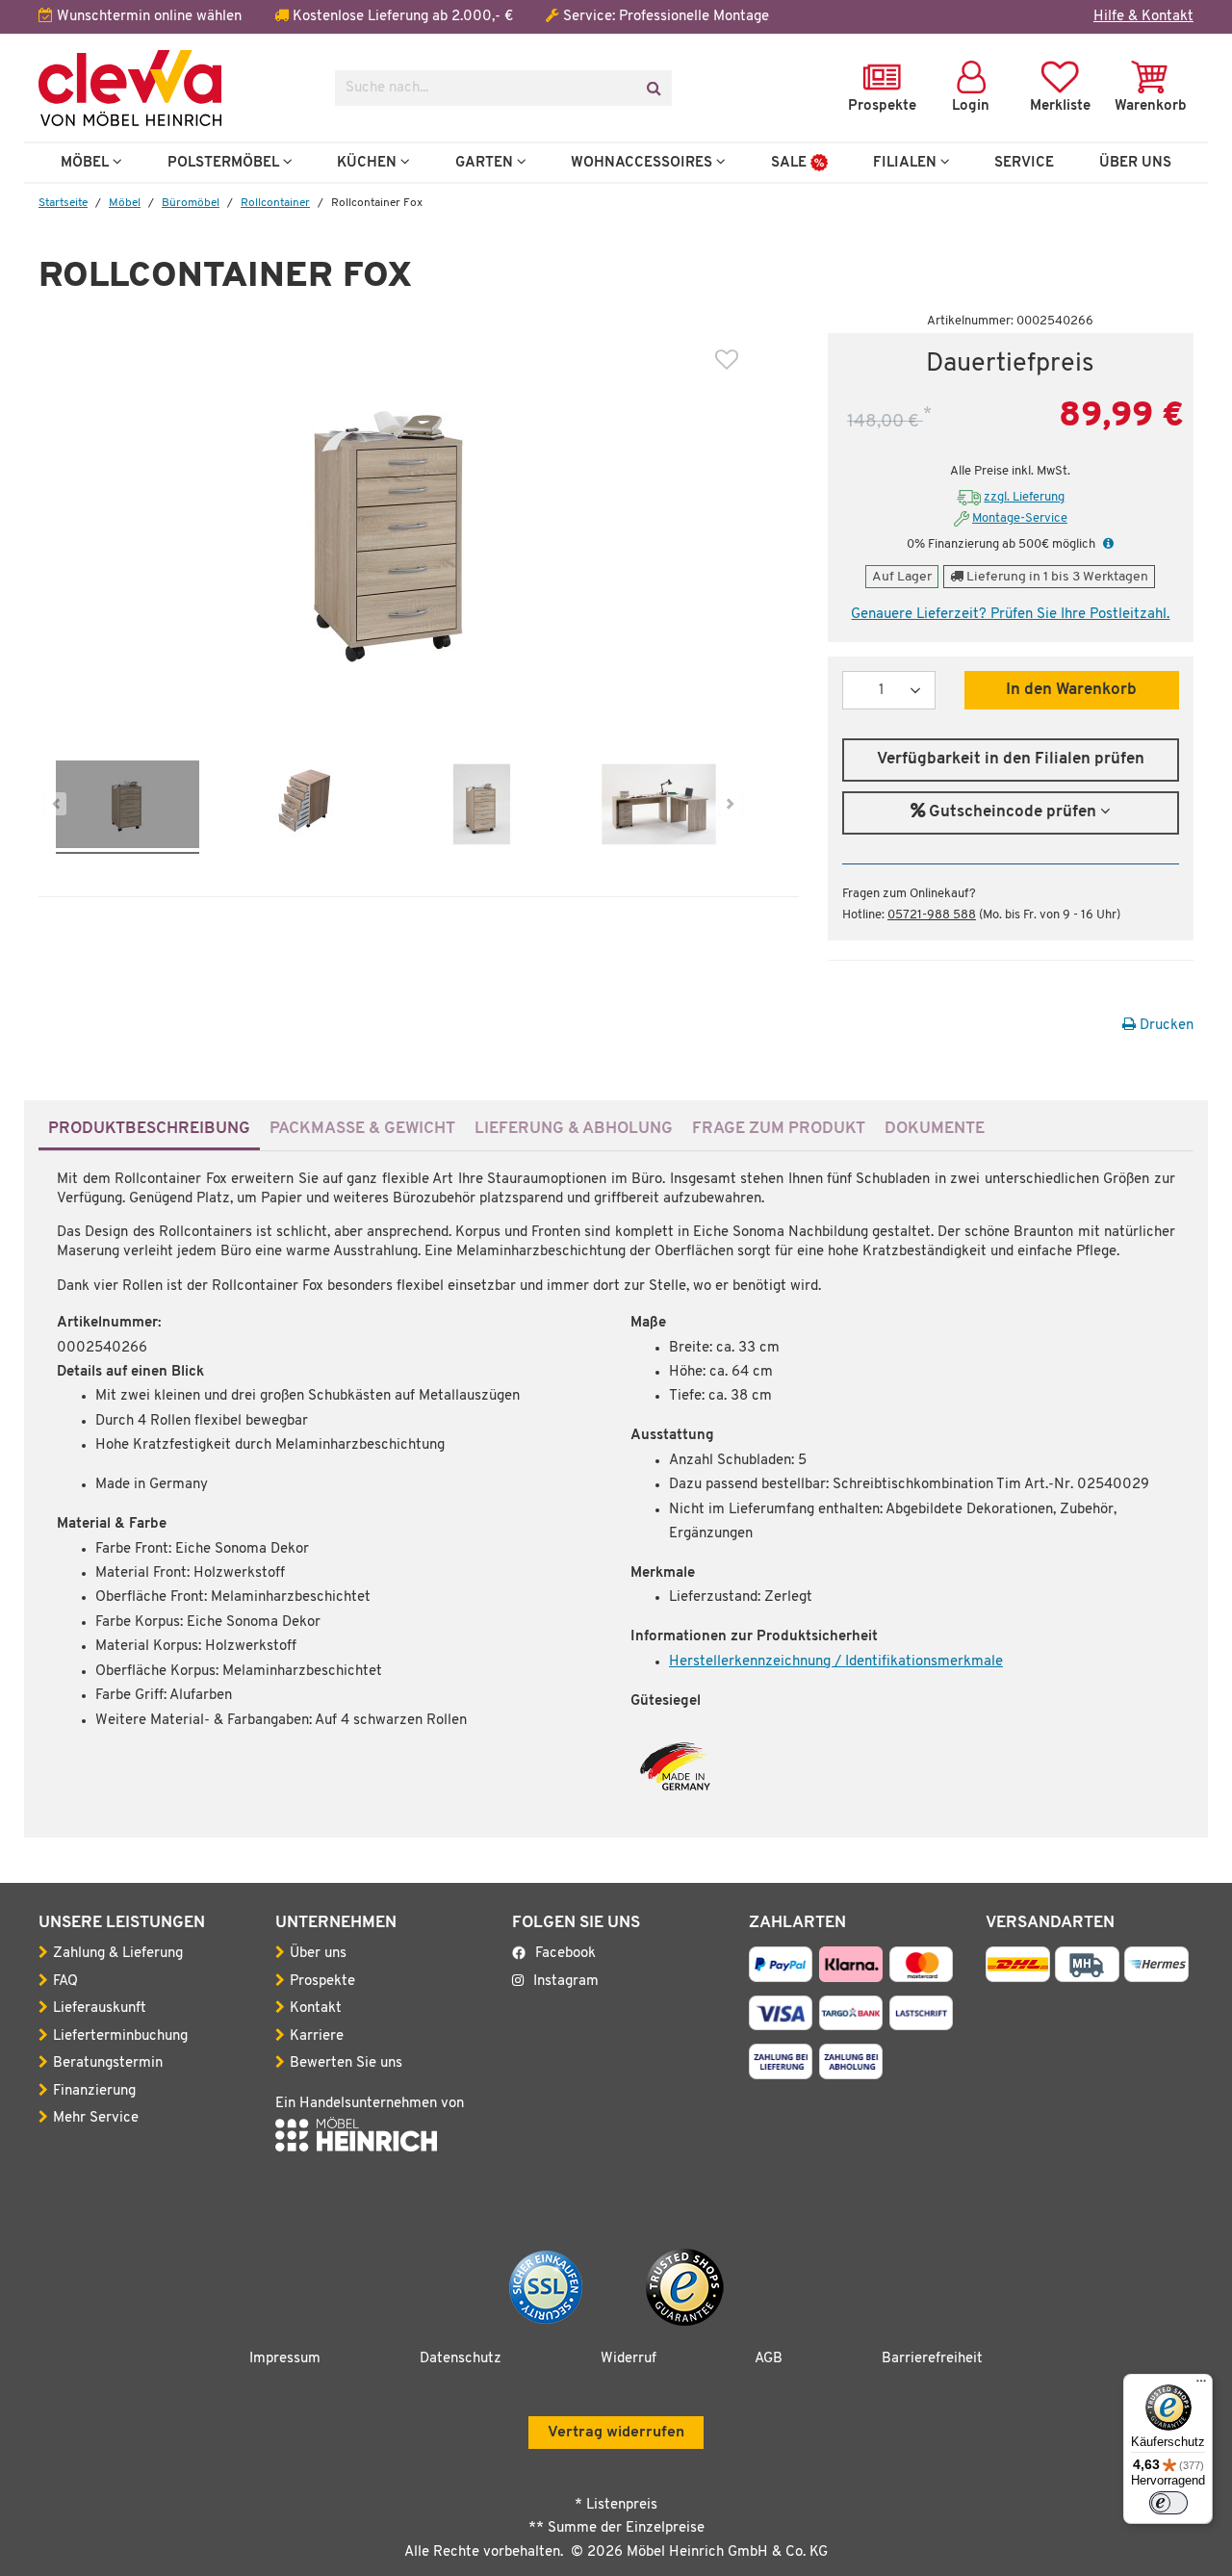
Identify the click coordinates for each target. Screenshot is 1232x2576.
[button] (1106, 544)
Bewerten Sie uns (346, 2063)
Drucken (1165, 1026)
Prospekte (322, 1982)
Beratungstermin (108, 2063)
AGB (769, 2359)
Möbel (87, 163)
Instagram (566, 1982)
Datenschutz (461, 2359)
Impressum (285, 2359)
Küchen (369, 163)
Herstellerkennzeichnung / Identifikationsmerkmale (836, 1662)
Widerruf (629, 2359)
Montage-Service (1020, 518)
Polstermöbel (225, 163)
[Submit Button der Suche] (653, 88)
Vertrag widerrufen (616, 2433)
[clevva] (172, 88)
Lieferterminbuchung (120, 2036)
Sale (791, 163)
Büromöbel (191, 203)
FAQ (65, 1982)
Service (1024, 163)
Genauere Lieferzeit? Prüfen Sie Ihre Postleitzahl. (1010, 615)
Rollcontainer (275, 203)
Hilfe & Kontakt (1143, 17)
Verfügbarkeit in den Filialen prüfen (1011, 760)
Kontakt (316, 2009)
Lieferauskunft (100, 2009)
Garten (486, 163)
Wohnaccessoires (643, 163)
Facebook (565, 1954)
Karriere (317, 2036)
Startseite (63, 203)
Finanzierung (94, 2091)
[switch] (1168, 2503)
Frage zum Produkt (779, 1129)
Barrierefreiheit (932, 2359)
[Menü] (1201, 2385)
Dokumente (935, 1129)
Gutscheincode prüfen (1013, 812)
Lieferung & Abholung (574, 1129)
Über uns (318, 1954)
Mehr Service (96, 2118)
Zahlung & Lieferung (118, 1954)
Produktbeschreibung (149, 1129)
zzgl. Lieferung (1024, 497)
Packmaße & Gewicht (362, 1129)
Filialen (907, 163)
